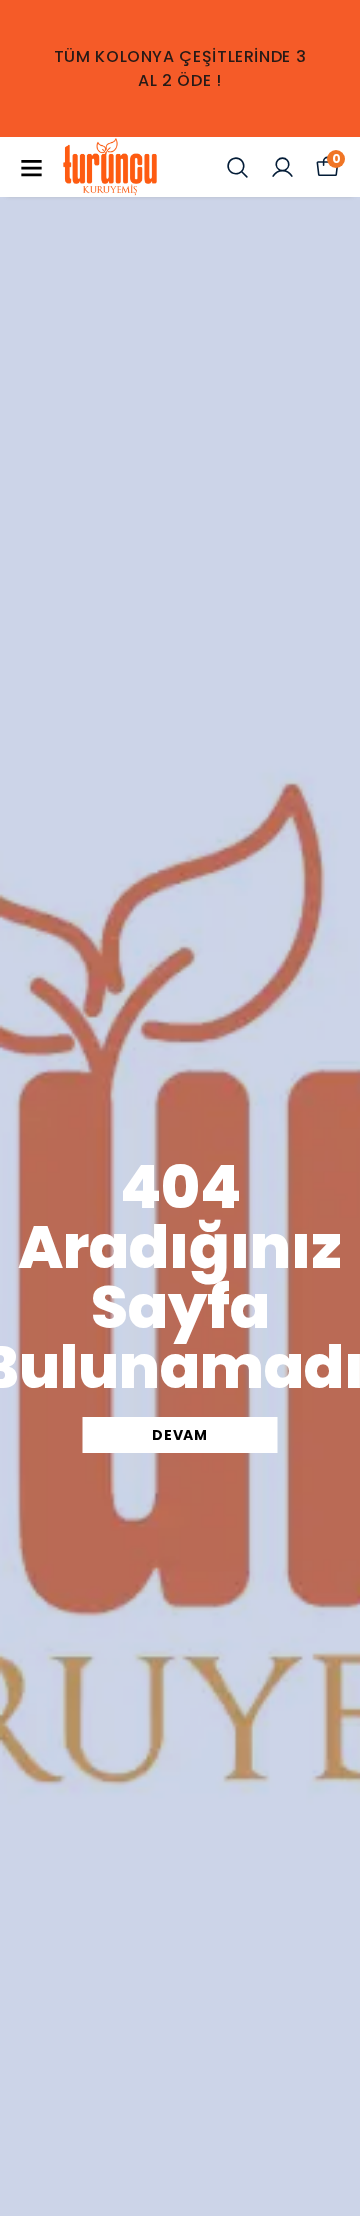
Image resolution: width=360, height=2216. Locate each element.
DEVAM (180, 1435)
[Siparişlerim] (282, 167)
